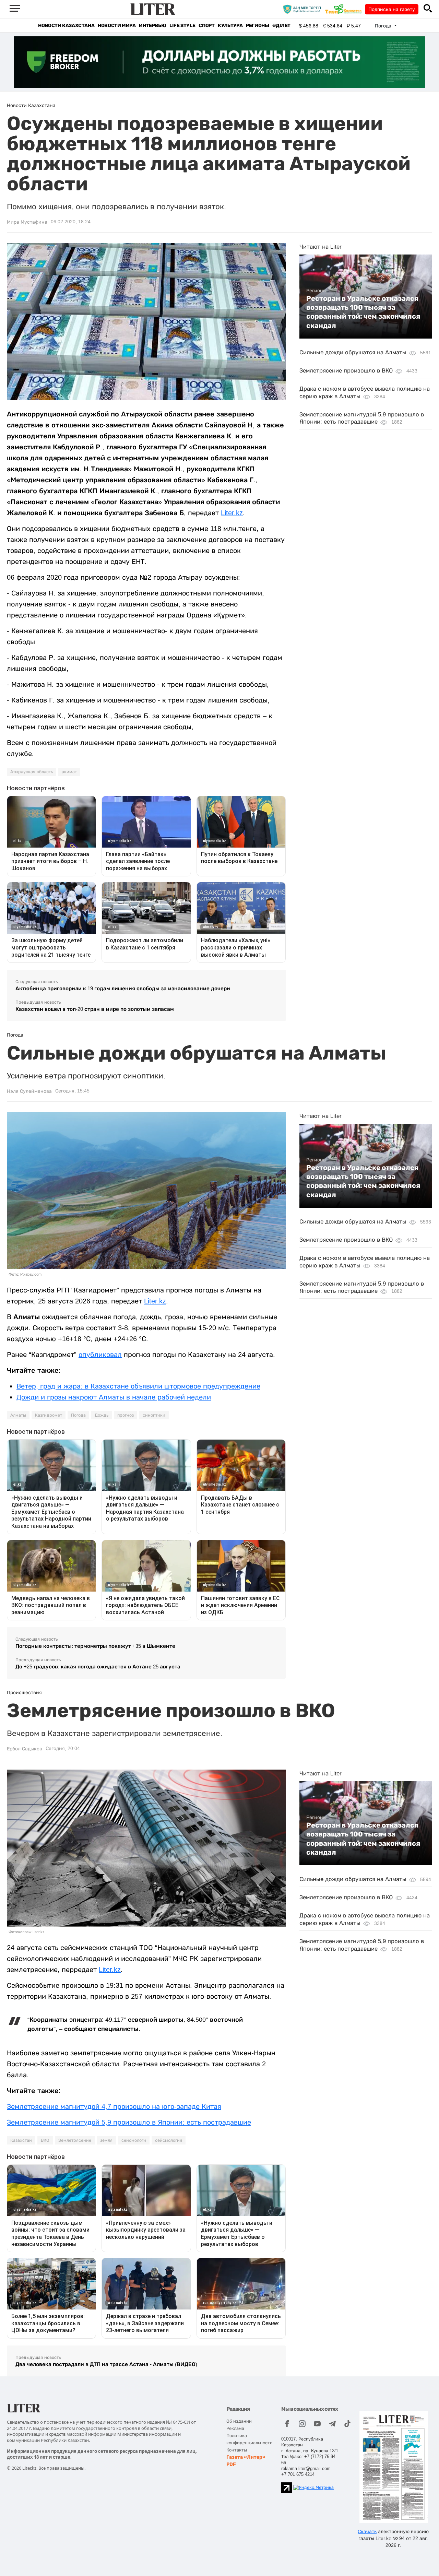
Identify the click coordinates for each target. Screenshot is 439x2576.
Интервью (152, 26)
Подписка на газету (392, 9)
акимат (69, 772)
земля (106, 2140)
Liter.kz (232, 513)
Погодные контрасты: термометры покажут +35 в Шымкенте (95, 1646)
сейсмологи (134, 2140)
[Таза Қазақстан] (345, 9)
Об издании (239, 2421)
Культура (230, 26)
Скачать (367, 2531)
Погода (78, 1415)
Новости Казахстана (66, 26)
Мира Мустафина (27, 222)
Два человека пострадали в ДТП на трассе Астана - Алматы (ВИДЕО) (106, 2364)
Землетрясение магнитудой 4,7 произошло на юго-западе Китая (114, 2106)
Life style (182, 26)
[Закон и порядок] (304, 9)
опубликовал (100, 1355)
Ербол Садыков (25, 1749)
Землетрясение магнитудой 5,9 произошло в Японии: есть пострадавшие (129, 2122)
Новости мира (117, 26)
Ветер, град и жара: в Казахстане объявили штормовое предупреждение (138, 1386)
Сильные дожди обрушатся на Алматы (353, 352)
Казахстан (21, 2140)
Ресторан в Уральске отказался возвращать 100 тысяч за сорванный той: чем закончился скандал (363, 312)
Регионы (257, 26)
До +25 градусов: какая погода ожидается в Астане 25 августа (98, 1667)
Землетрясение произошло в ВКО (346, 371)
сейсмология (169, 2140)
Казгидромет (49, 1415)
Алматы (18, 1415)
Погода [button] (384, 26)
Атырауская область (32, 772)
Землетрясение (75, 2140)
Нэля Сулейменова (29, 1091)
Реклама (235, 2428)
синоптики (154, 1415)
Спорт (206, 26)
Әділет (281, 26)
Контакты (237, 2450)
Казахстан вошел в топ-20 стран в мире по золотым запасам (95, 1009)
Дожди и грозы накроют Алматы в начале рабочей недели (114, 1397)
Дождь (102, 1415)
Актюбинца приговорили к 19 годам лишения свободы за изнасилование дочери (123, 988)
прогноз (126, 1415)
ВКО (45, 2140)
